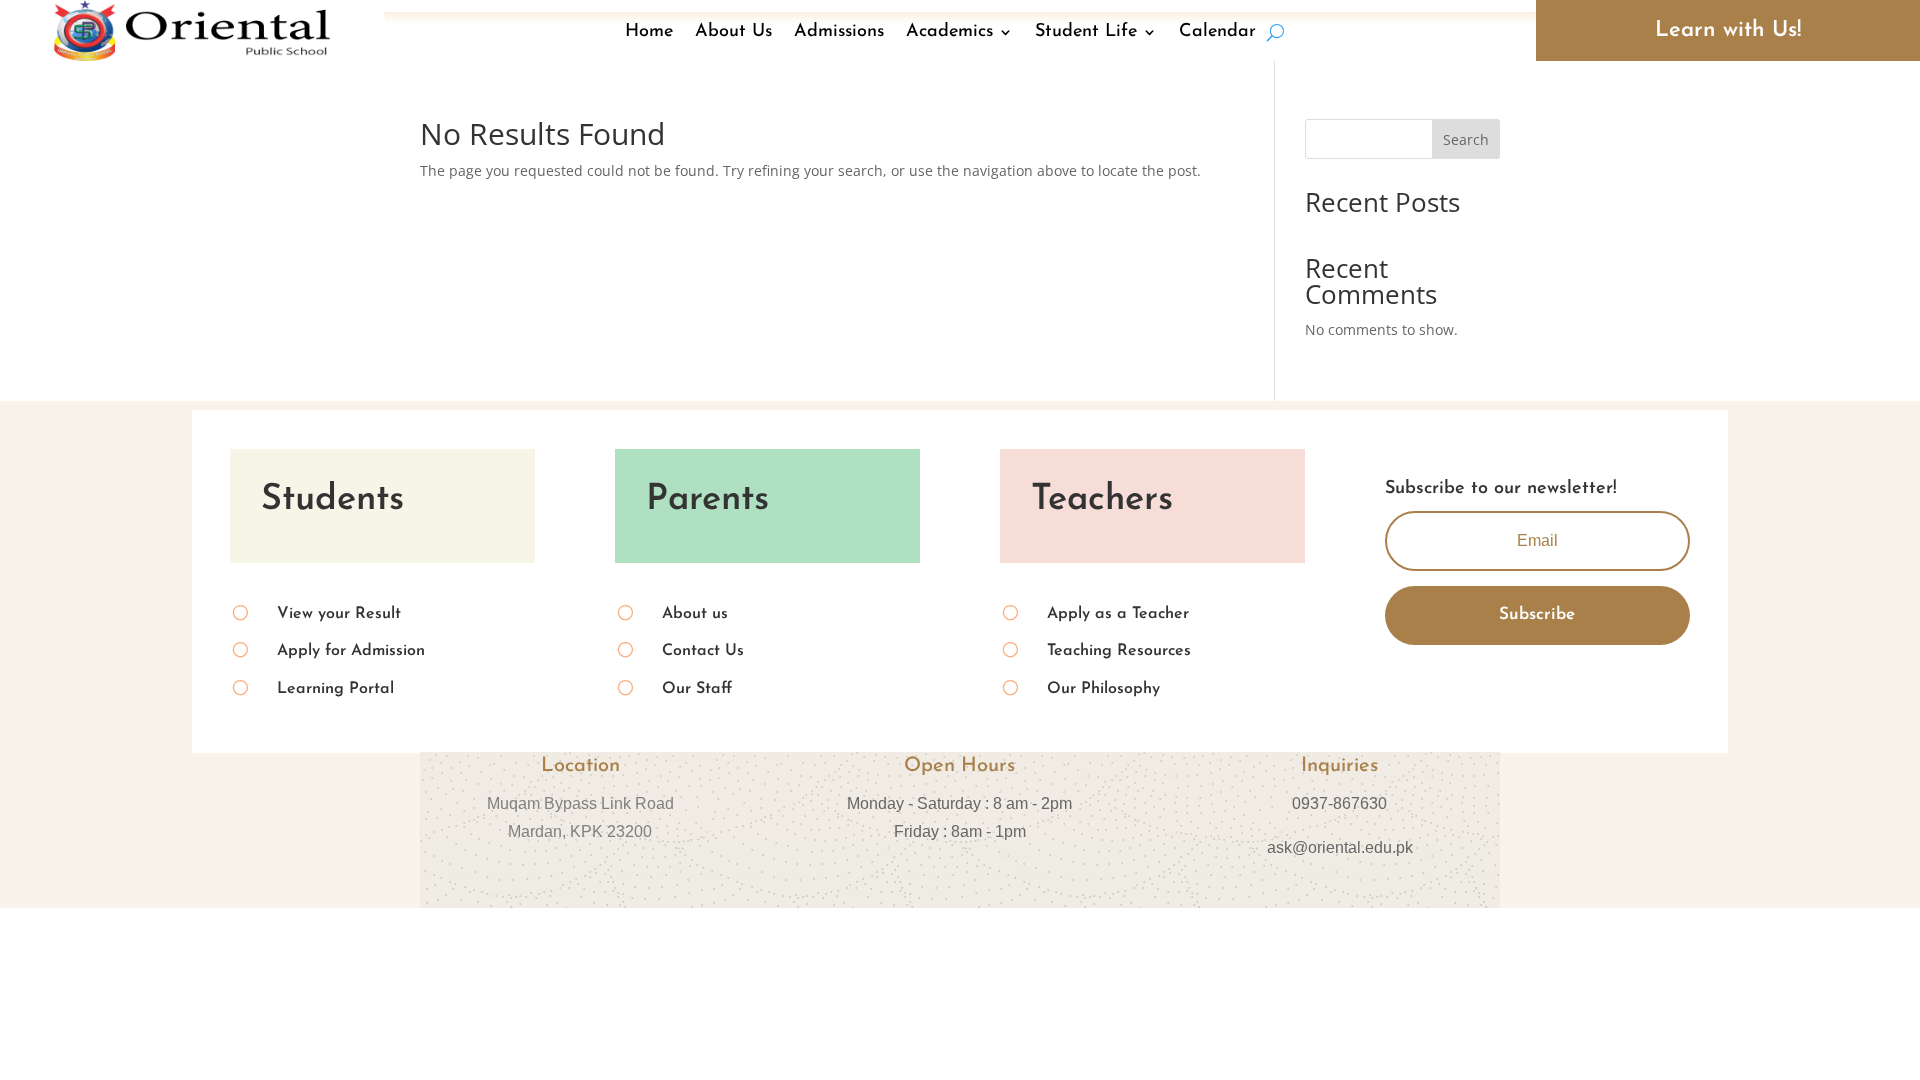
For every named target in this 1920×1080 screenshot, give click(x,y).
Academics (949, 32)
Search (1466, 139)
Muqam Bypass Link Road (580, 803)
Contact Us (703, 651)
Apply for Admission (351, 651)
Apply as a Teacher (1118, 614)
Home (649, 32)
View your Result (339, 614)
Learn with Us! (1728, 30)
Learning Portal (335, 689)
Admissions (839, 32)
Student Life (1086, 32)
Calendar (1217, 32)
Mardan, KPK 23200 (580, 831)
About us (695, 614)
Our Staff (697, 689)
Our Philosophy (1103, 689)
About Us (733, 32)
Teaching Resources (1119, 651)
